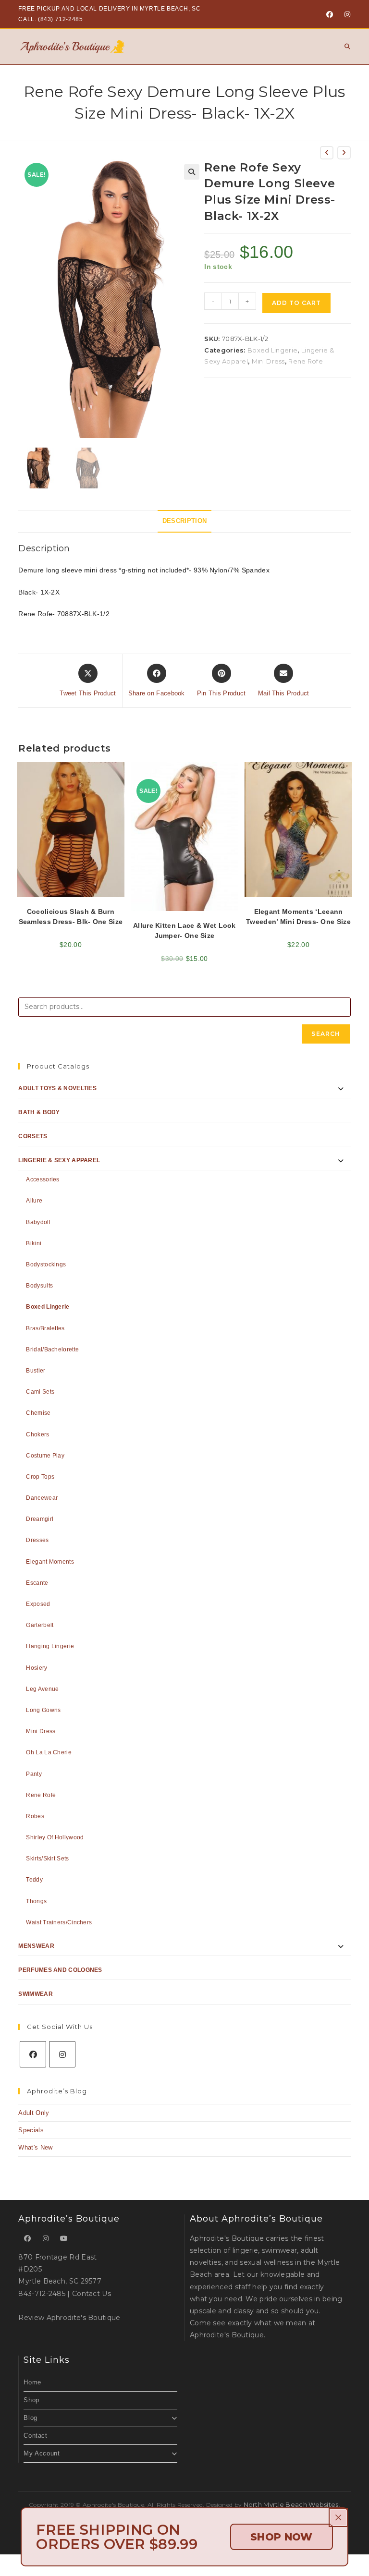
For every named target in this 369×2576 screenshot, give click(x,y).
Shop (31, 2400)
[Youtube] (64, 2239)
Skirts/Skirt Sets (47, 1859)
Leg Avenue (42, 1689)
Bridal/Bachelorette (52, 1349)
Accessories (43, 1179)
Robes (35, 1816)
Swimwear (35, 1994)
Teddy (34, 1880)
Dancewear (42, 1498)
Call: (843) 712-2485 (50, 19)
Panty (34, 1774)
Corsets (33, 1136)
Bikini (34, 1243)
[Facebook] (330, 14)
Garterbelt (40, 1625)
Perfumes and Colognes (60, 1970)
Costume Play (45, 1456)
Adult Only (34, 2113)
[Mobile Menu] (344, 46)
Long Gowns (43, 1710)
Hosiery (37, 1668)
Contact (35, 2436)
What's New (35, 2147)
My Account (42, 2453)
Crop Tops (40, 1477)
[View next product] (344, 153)
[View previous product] (327, 153)
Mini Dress (268, 361)
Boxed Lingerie (272, 350)
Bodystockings (46, 1264)
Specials (31, 2130)
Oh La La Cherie (49, 1752)
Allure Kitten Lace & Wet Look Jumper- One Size (184, 930)
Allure (34, 1201)
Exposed (38, 1604)
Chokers (37, 1434)
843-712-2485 (42, 2294)
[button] (192, 172)
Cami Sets (40, 1392)
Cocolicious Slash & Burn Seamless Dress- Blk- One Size (71, 917)
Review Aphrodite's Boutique (69, 2318)
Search (326, 1034)
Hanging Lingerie (50, 1646)
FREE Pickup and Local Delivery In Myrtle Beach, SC (109, 9)
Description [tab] (184, 521)
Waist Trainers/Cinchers (59, 1922)
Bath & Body (39, 1112)
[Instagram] (346, 14)
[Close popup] (338, 2517)
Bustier (36, 1371)
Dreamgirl (40, 1519)
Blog (30, 2418)
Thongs (36, 1901)
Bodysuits (39, 1286)
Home (32, 2382)
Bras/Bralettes (45, 1328)
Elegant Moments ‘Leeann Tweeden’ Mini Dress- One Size (298, 917)
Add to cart (296, 303)
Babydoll (38, 1222)
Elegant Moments (50, 1562)
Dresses (37, 1540)
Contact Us (92, 2294)
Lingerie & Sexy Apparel (59, 1160)
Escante (37, 1583)
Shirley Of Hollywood (55, 1837)
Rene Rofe (306, 361)
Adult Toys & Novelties (57, 1088)
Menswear (36, 1946)
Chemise (38, 1413)
